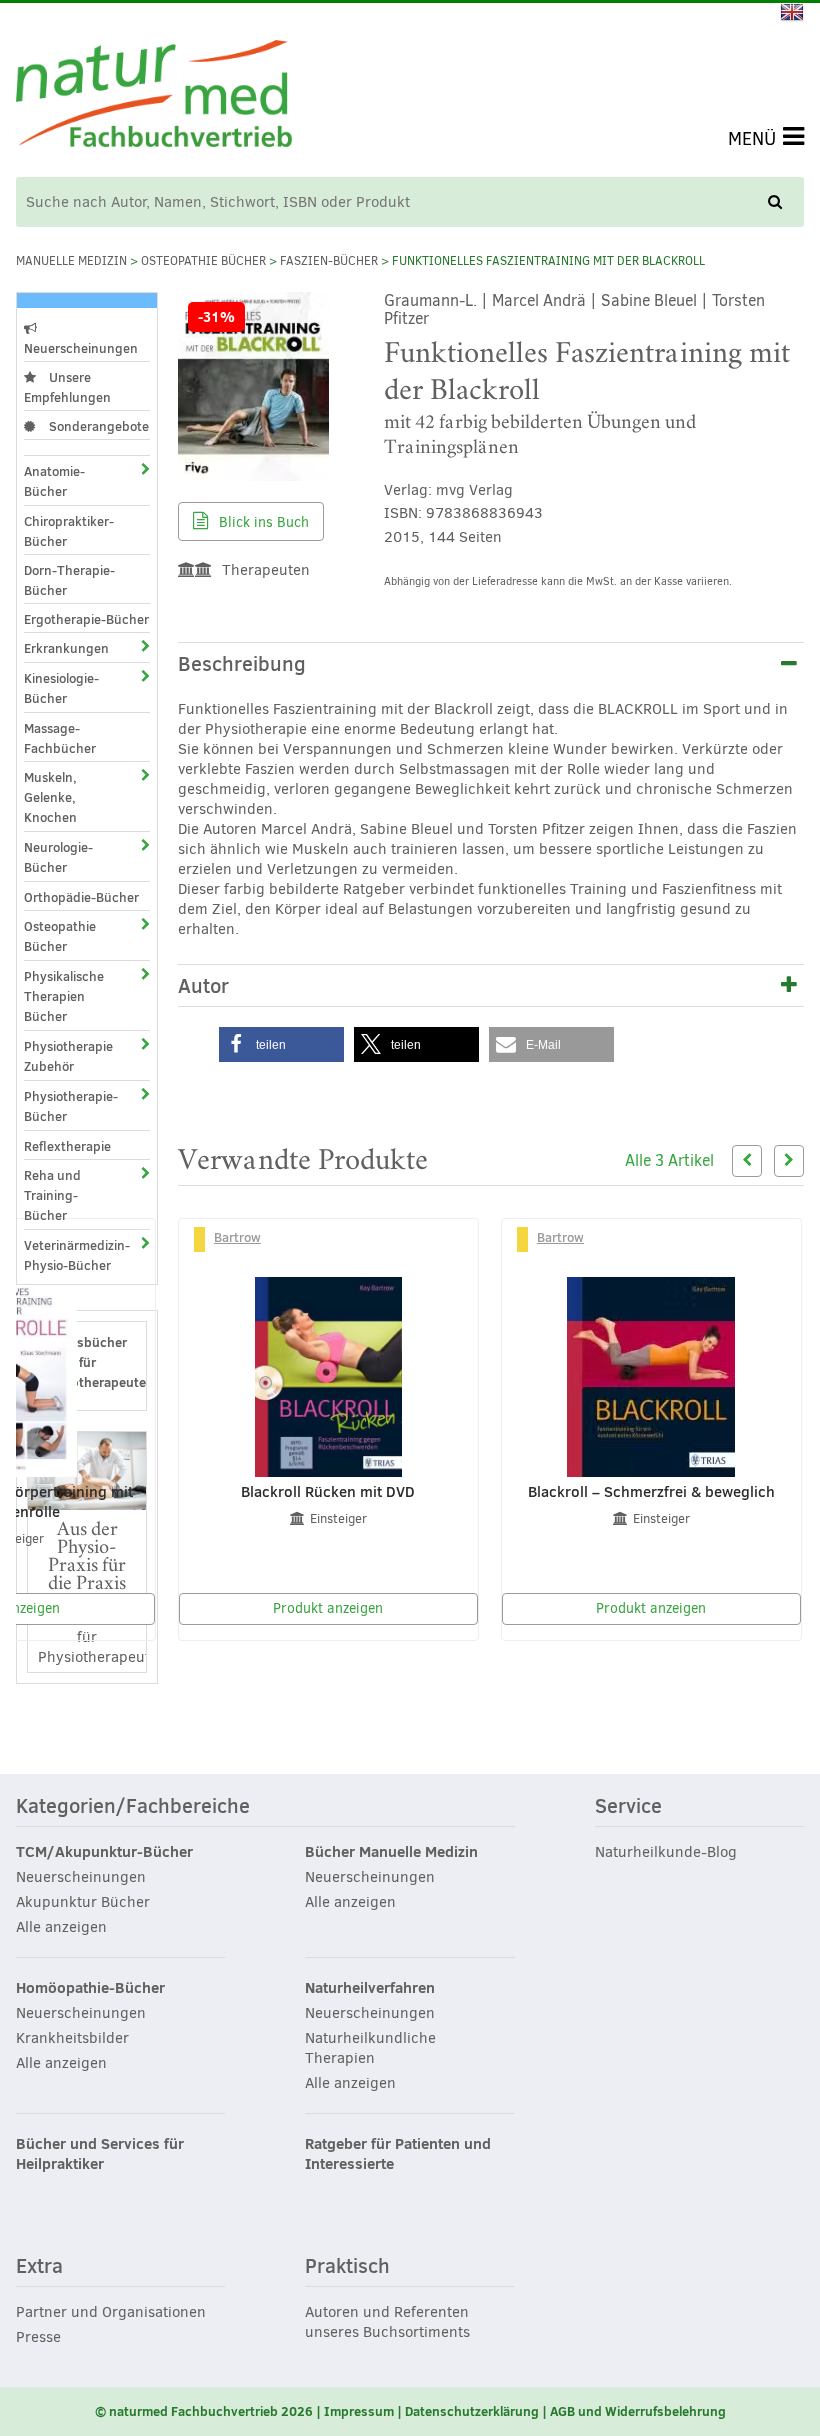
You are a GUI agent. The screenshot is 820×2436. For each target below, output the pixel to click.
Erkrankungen (66, 648)
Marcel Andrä (539, 300)
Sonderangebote (97, 426)
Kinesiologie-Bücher (61, 688)
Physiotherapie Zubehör (68, 1056)
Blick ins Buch (262, 522)
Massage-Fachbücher (60, 738)
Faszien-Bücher (329, 261)
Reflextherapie (67, 1146)
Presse (38, 2337)
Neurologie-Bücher (58, 857)
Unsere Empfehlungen (67, 387)
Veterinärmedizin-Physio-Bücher (69, 1255)
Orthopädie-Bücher (81, 897)
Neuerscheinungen (81, 348)
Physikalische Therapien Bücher (64, 996)
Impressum (359, 2411)
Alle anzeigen (61, 1927)
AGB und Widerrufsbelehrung (638, 2411)
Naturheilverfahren (370, 1988)
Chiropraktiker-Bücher (69, 531)
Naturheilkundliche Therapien (370, 2048)
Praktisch (347, 2267)
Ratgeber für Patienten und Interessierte (398, 2154)
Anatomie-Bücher (54, 481)
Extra (39, 2267)
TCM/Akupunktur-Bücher (104, 1852)
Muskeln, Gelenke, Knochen (50, 797)
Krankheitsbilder (72, 2038)
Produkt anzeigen (328, 1608)
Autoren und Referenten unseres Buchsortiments (387, 2322)
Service (628, 1807)
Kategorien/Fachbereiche (133, 1807)
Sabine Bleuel (649, 300)
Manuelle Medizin (71, 261)
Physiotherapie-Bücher (69, 1106)
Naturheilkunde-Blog (666, 1852)
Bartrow (237, 1237)
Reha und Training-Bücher (52, 1195)
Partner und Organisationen (111, 2312)
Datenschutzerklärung (472, 2411)
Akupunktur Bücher (83, 1902)
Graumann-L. (430, 300)
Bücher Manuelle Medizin (391, 1852)
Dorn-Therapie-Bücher (69, 580)
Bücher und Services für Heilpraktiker (100, 2154)
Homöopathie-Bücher (90, 1988)
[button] (281, 1044)
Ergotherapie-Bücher (86, 619)
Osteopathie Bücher (203, 261)
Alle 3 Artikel (669, 1160)
